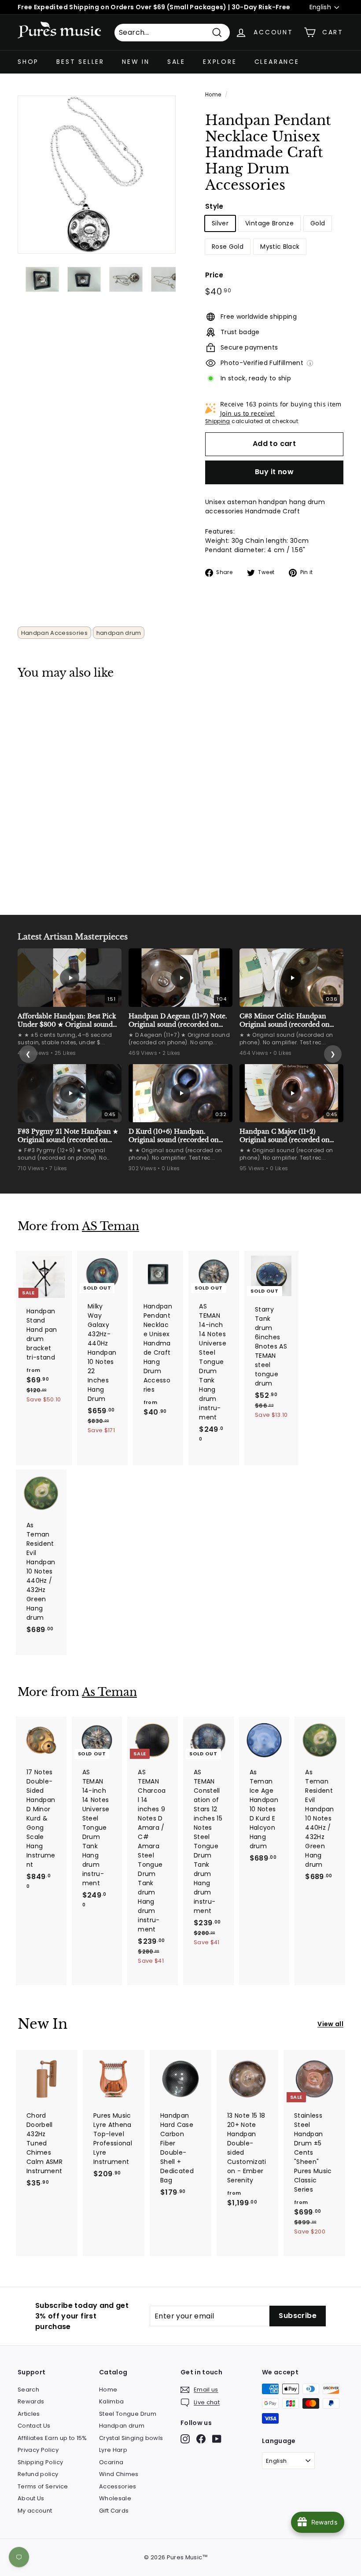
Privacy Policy (38, 2450)
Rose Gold (228, 247)
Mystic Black (280, 247)
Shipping (218, 421)
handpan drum (119, 633)
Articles (29, 2414)
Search (28, 2390)
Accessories (118, 2486)
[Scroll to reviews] (274, 199)
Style (214, 206)
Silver (220, 223)
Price (214, 275)
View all (330, 2024)
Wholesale (115, 2498)
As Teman (109, 1692)
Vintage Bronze (269, 223)
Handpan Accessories (55, 633)
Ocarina (111, 2462)
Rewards (31, 2401)
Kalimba (111, 2401)
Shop (28, 62)
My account (35, 2511)
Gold (318, 223)
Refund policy (38, 2474)
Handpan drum (122, 2426)
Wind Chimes (119, 2474)
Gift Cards (114, 2511)
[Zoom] (97, 175)
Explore (220, 62)
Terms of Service (43, 2486)
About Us (31, 2498)
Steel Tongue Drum (128, 2414)
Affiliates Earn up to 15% (52, 2438)
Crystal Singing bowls (131, 2438)
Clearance (277, 62)
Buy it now (274, 472)
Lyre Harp (113, 2450)
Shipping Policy (40, 2462)
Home (213, 95)
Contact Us (34, 2426)
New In (136, 62)
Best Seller (80, 62)
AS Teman (111, 1226)
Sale (176, 62)
